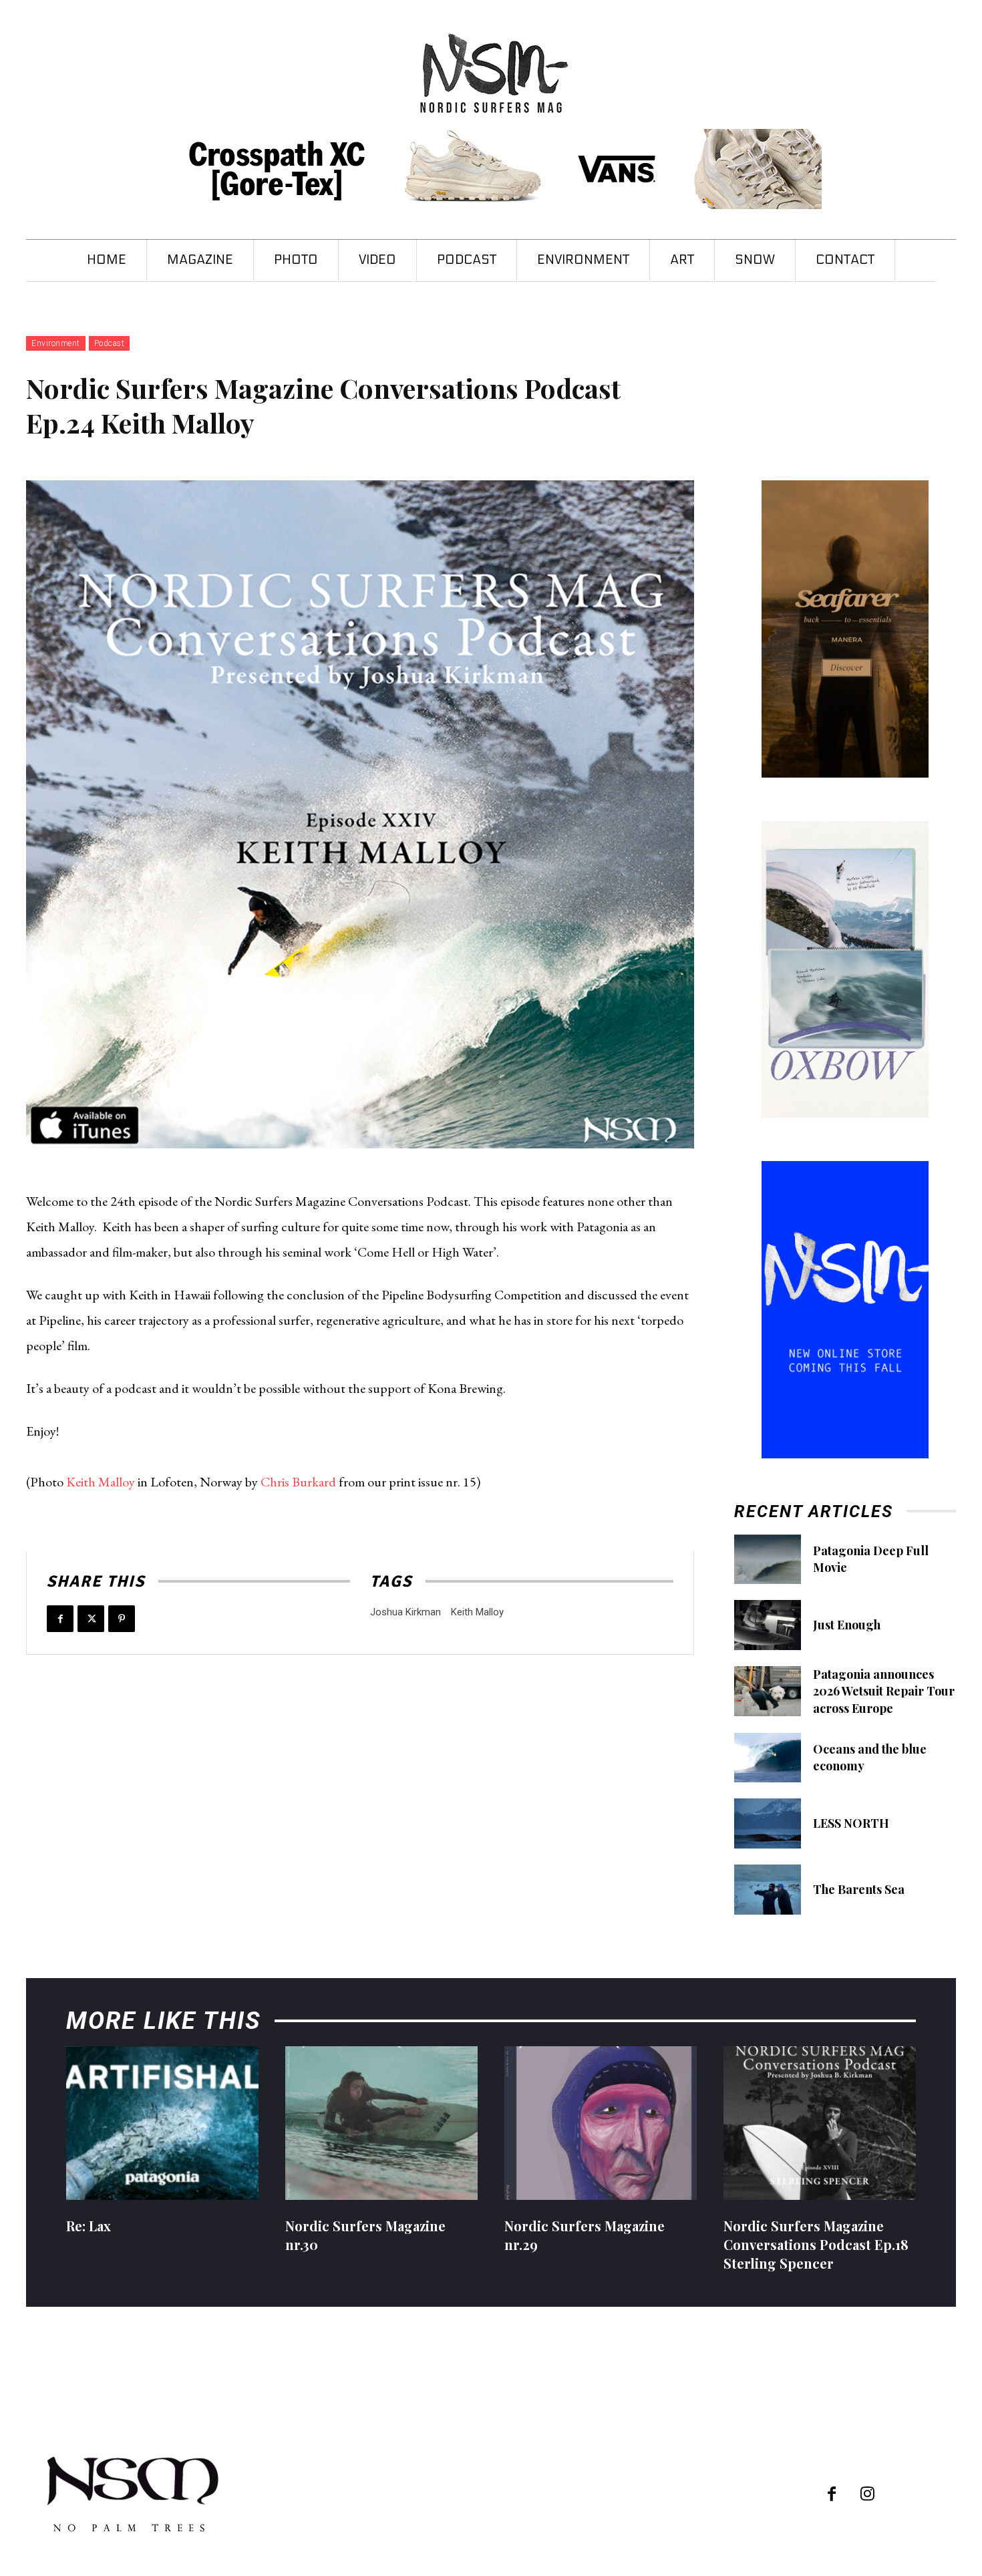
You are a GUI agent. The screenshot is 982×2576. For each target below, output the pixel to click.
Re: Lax (89, 2226)
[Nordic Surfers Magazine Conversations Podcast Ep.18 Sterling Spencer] (820, 2123)
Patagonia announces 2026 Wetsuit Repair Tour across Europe (884, 1691)
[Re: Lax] (162, 2123)
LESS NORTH (851, 1823)
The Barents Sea (859, 1889)
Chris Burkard (298, 1482)
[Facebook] (60, 1619)
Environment (56, 343)
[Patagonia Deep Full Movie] (768, 1560)
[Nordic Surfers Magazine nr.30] (381, 2123)
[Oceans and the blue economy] (768, 1758)
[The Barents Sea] (768, 1890)
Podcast (110, 343)
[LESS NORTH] (768, 1823)
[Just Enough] (768, 1625)
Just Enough (847, 1625)
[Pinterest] (122, 1619)
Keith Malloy (101, 1482)
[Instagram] (867, 2495)
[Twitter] (91, 1619)
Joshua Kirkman (405, 1612)
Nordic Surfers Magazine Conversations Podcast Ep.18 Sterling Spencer (816, 2244)
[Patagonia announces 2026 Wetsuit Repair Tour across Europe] (768, 1691)
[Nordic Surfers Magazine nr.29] (601, 2123)
